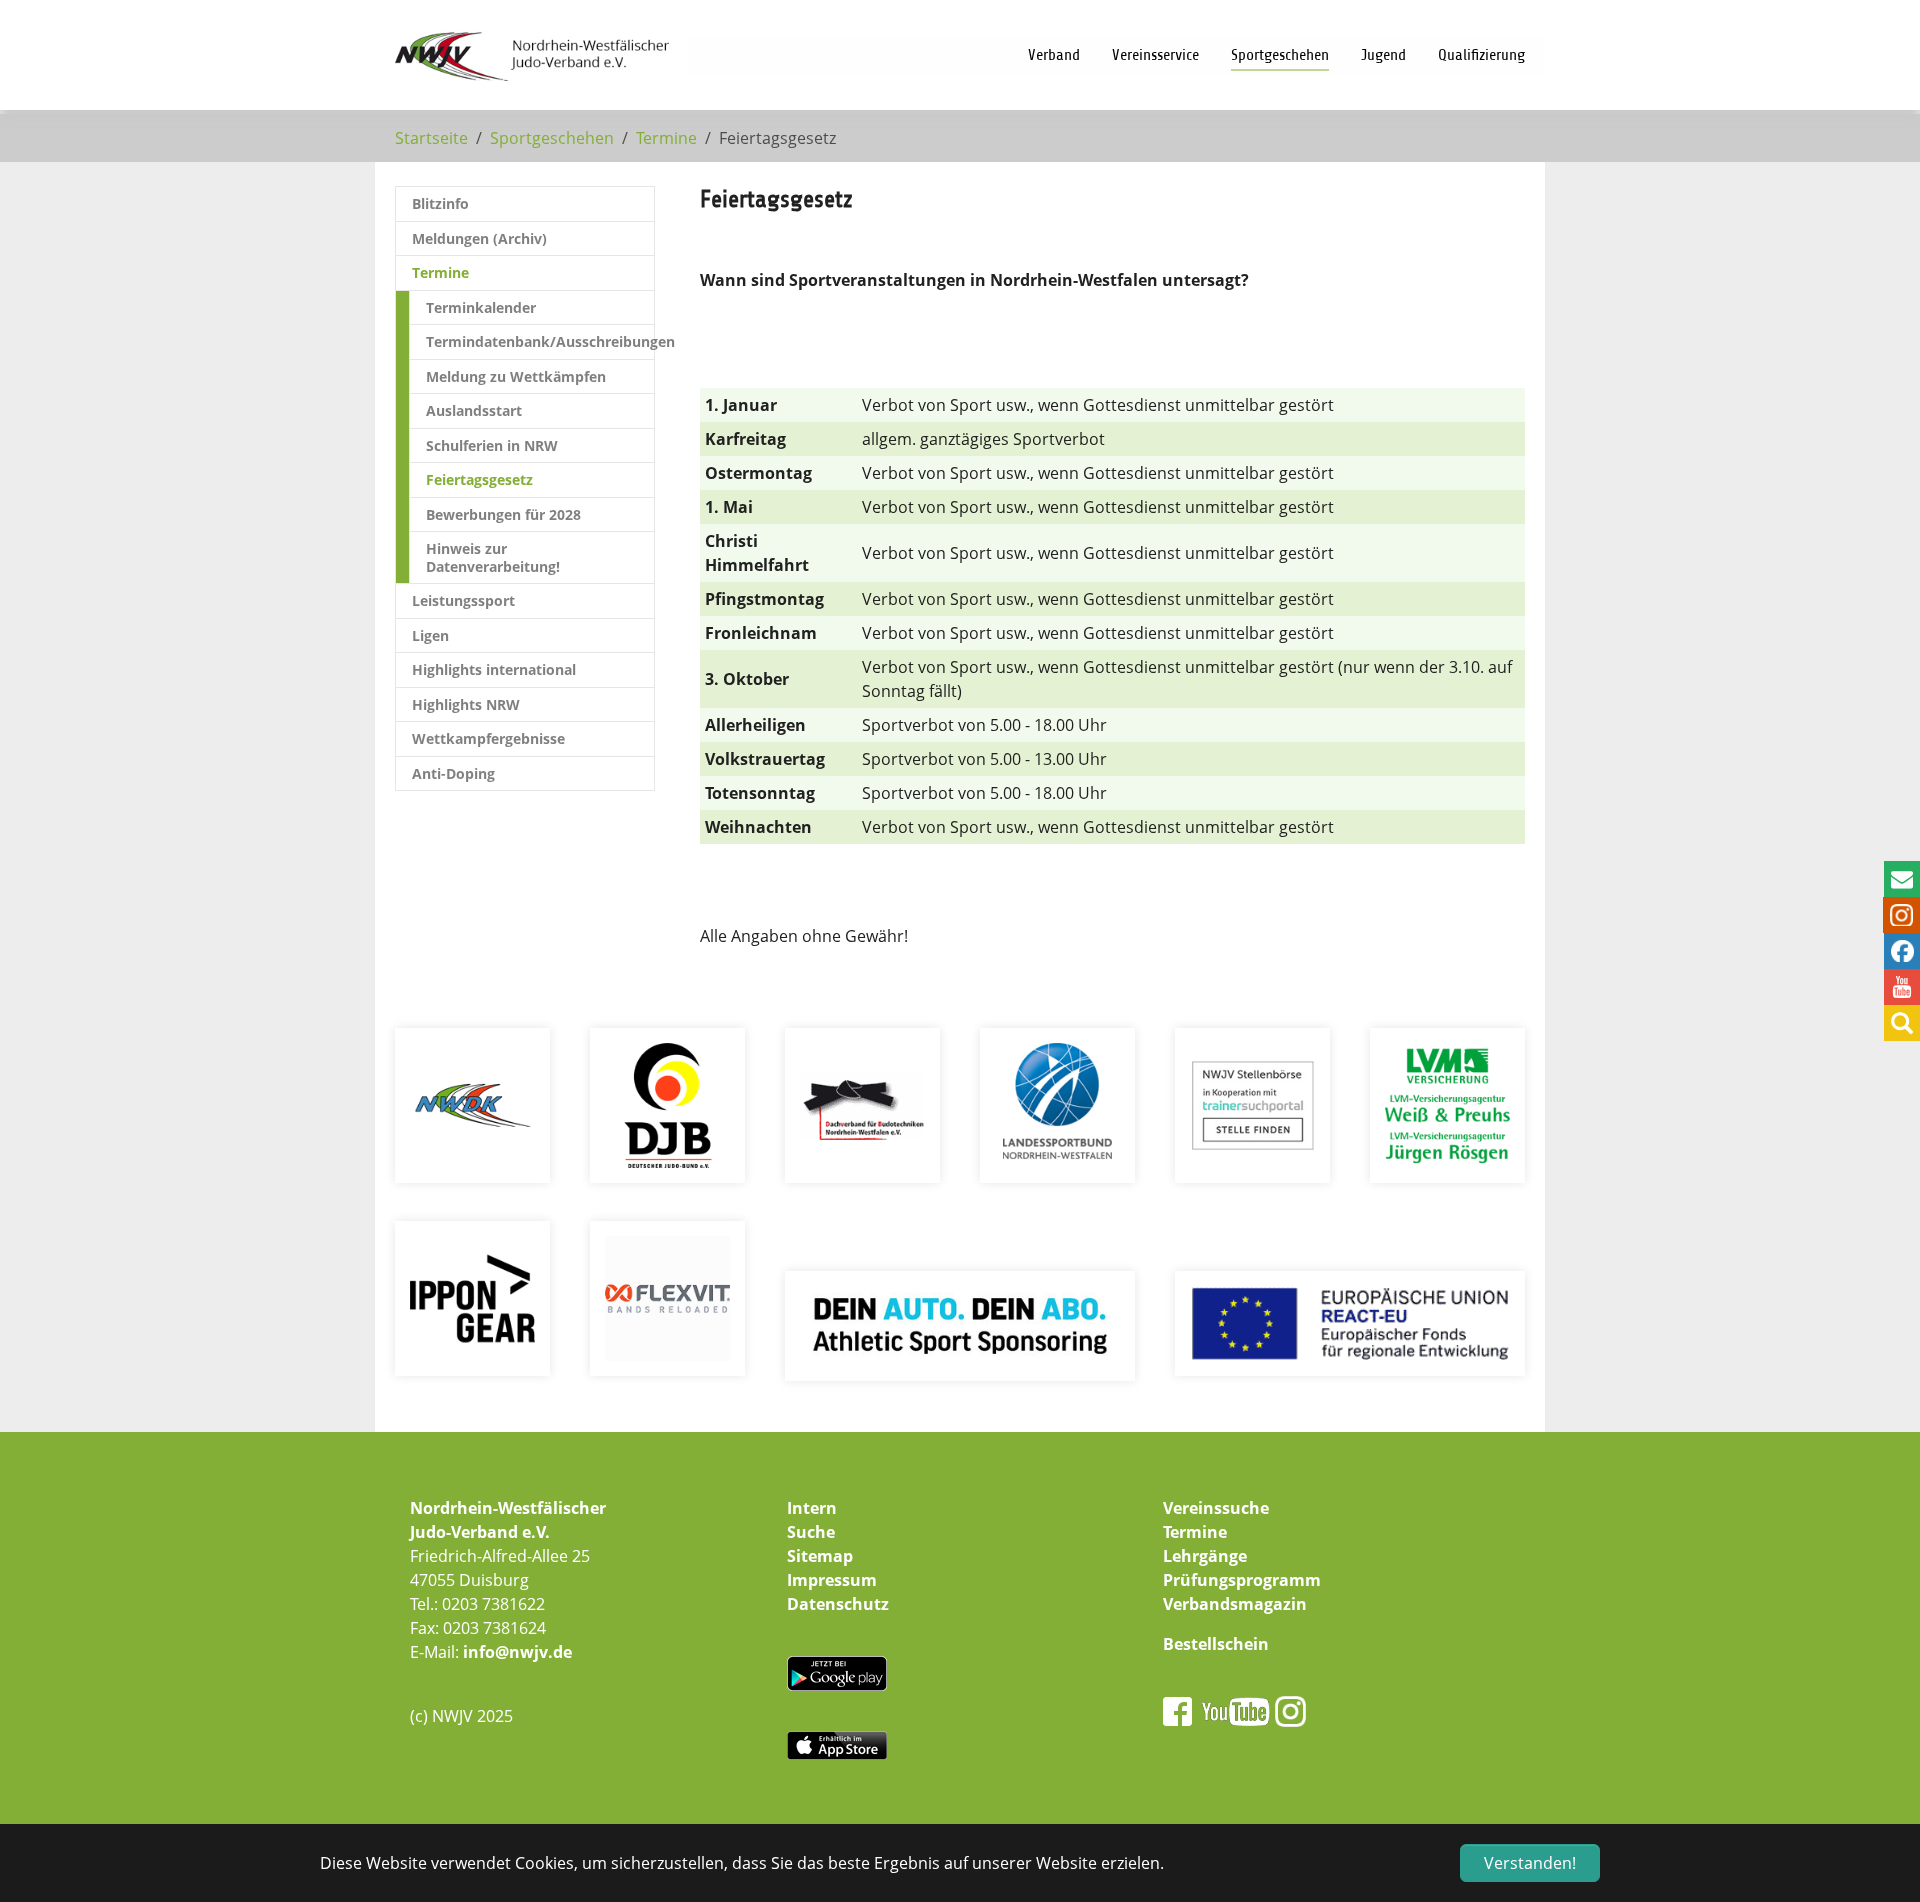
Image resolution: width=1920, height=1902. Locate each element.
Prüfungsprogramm (1242, 1580)
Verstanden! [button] (1530, 1863)
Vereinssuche (1216, 1508)
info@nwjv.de (517, 1652)
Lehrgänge (1205, 1556)
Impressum (832, 1580)
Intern (812, 1508)
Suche (811, 1532)
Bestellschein (1216, 1644)
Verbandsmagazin (1235, 1604)
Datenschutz (838, 1604)
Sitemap (820, 1556)
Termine (1195, 1532)
